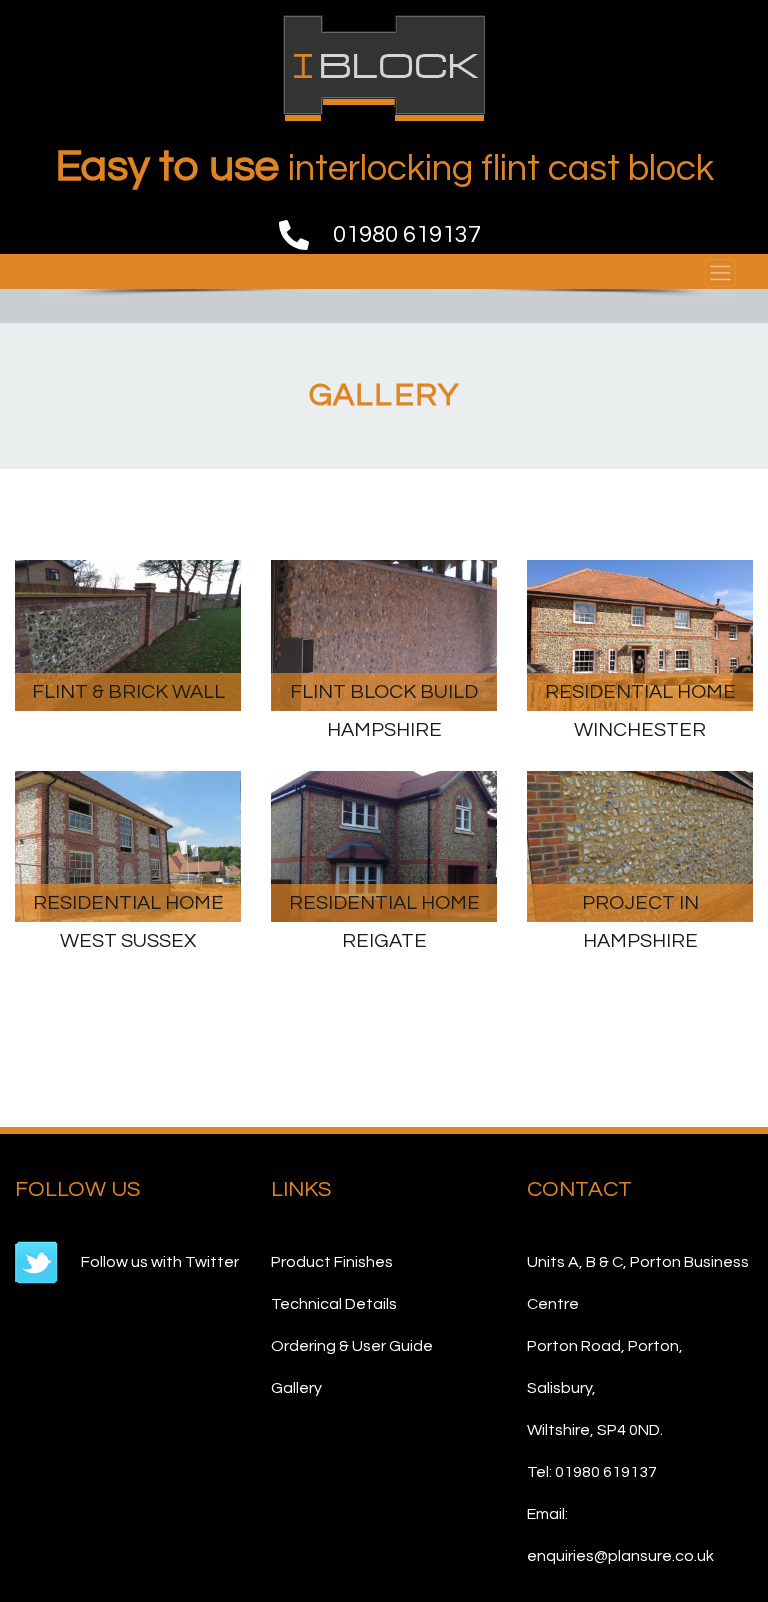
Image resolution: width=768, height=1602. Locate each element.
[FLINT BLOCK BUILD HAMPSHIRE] (384, 635)
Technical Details (334, 1304)
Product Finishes (332, 1262)
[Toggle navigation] (721, 273)
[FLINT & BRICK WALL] (128, 635)
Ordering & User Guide (352, 1346)
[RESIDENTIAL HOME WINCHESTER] (640, 635)
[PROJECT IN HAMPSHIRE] (640, 845)
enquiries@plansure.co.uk (620, 1556)
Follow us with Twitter (158, 1262)
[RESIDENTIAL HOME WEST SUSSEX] (128, 845)
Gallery (296, 1388)
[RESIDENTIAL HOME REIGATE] (384, 845)
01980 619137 (407, 234)
